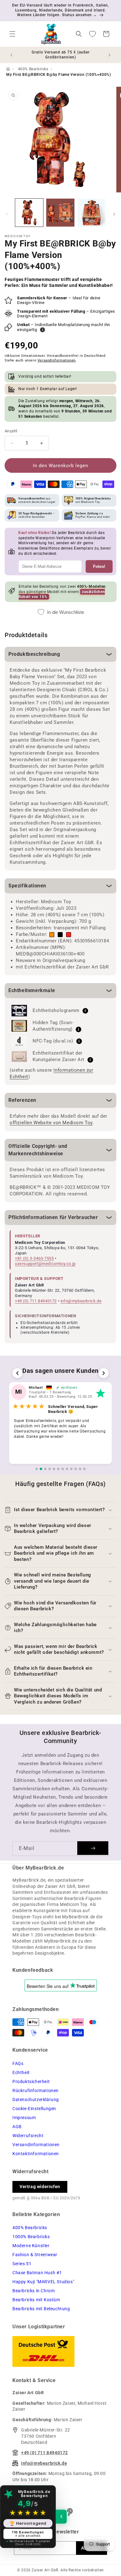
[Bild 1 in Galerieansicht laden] (29, 213)
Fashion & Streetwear (35, 2255)
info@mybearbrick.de (81, 1301)
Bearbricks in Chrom (34, 2291)
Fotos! (99, 566)
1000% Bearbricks (31, 2237)
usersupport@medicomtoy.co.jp (45, 1264)
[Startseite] (8, 69)
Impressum (24, 2118)
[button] (12, 34)
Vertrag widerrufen (40, 2187)
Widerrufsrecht (28, 2136)
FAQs (18, 2063)
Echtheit (21, 2072)
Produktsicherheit (31, 2081)
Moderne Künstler (31, 2246)
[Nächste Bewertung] (104, 1373)
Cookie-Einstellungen (34, 2109)
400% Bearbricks (33, 69)
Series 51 (22, 2264)
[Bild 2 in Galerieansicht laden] (60, 213)
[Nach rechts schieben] (114, 214)
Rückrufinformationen (36, 2091)
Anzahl (11, 431)
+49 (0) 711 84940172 (36, 1301)
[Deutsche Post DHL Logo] (60, 2351)
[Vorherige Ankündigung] (11, 55)
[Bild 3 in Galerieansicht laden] (92, 213)
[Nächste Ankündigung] (110, 55)
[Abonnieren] (93, 1848)
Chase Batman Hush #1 (37, 2273)
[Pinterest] (70, 2512)
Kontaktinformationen (36, 2154)
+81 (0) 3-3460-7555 (34, 1258)
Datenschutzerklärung (36, 2100)
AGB (17, 2127)
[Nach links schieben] (7, 214)
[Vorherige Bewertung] (17, 1373)
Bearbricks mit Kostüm (36, 2300)
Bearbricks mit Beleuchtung (41, 2309)
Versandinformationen (57, 360)
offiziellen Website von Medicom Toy (51, 1123)
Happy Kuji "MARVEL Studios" (43, 2282)
